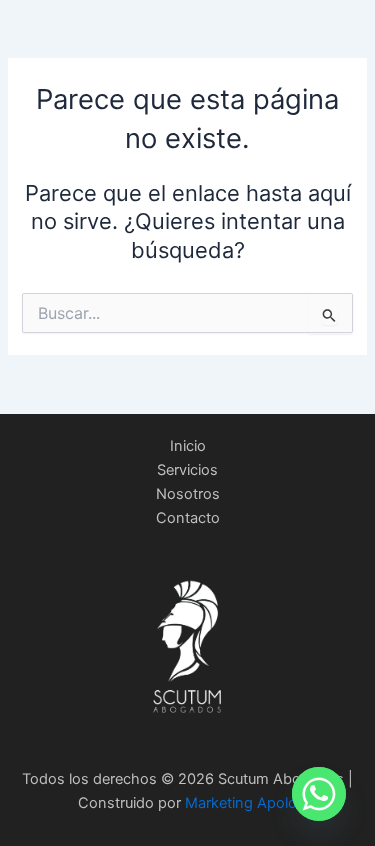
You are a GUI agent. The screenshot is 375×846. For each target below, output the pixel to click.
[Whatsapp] (319, 794)
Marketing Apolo (241, 803)
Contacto (188, 518)
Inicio (188, 446)
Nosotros (188, 494)
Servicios (187, 470)
